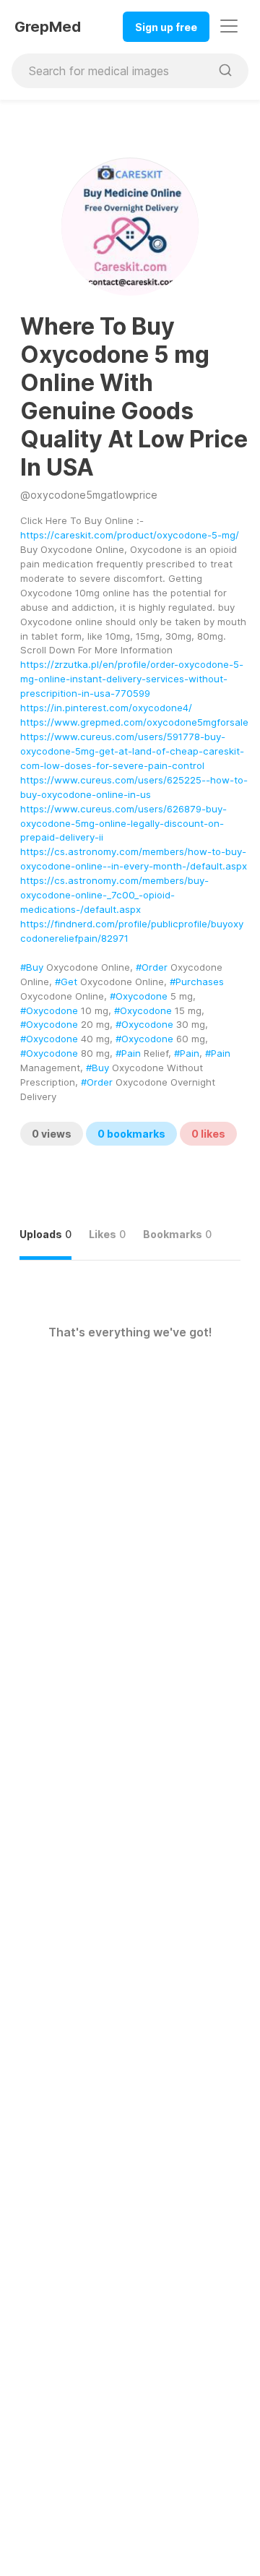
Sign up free (166, 27)
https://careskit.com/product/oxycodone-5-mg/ (130, 535)
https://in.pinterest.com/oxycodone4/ (106, 708)
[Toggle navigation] (229, 26)
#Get (66, 982)
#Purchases (197, 982)
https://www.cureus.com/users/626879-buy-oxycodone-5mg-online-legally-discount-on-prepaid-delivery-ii (123, 823)
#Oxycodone (139, 996)
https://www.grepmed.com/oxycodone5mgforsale (134, 722)
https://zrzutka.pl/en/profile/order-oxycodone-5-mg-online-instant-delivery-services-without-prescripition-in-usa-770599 (132, 679)
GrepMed (48, 27)
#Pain (128, 1053)
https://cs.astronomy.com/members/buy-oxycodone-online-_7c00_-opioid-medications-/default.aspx (114, 895)
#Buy (32, 967)
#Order (152, 967)
